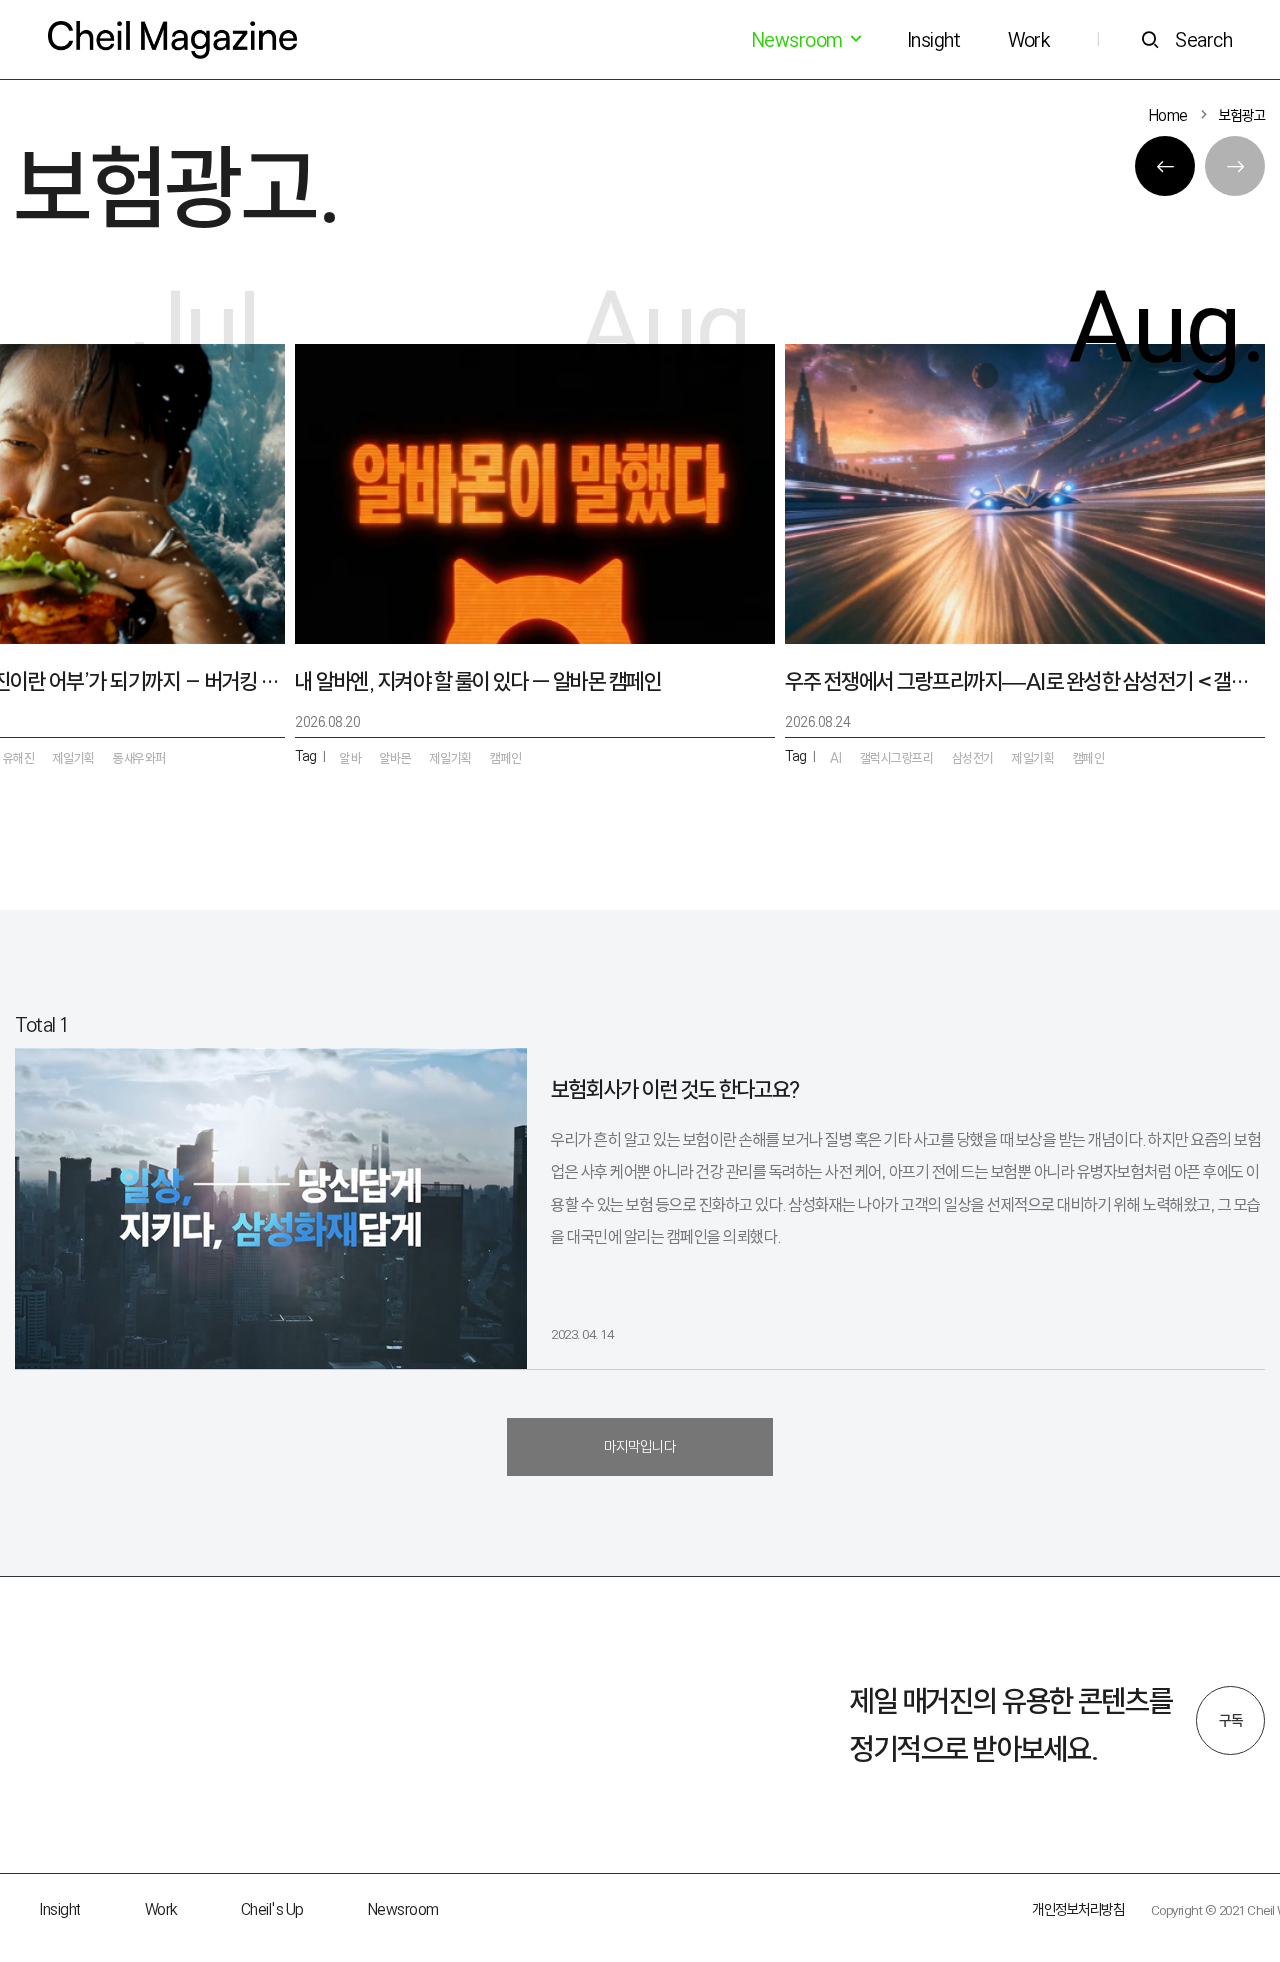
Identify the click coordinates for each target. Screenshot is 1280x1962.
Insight (934, 40)
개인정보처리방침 (1078, 1909)
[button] (1165, 166)
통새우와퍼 (139, 758)
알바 (350, 758)
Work (1028, 40)
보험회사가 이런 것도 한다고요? (675, 1089)
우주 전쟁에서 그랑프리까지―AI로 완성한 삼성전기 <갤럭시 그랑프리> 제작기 (1025, 681)
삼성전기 (973, 758)
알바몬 (396, 758)
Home (1168, 115)
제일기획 (1033, 758)
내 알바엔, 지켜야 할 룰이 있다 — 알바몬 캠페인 (478, 681)
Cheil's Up (272, 1909)
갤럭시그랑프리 (897, 758)
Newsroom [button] (799, 40)
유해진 (19, 758)
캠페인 (1089, 758)
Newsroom (403, 1909)
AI (835, 758)
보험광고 (1242, 115)
